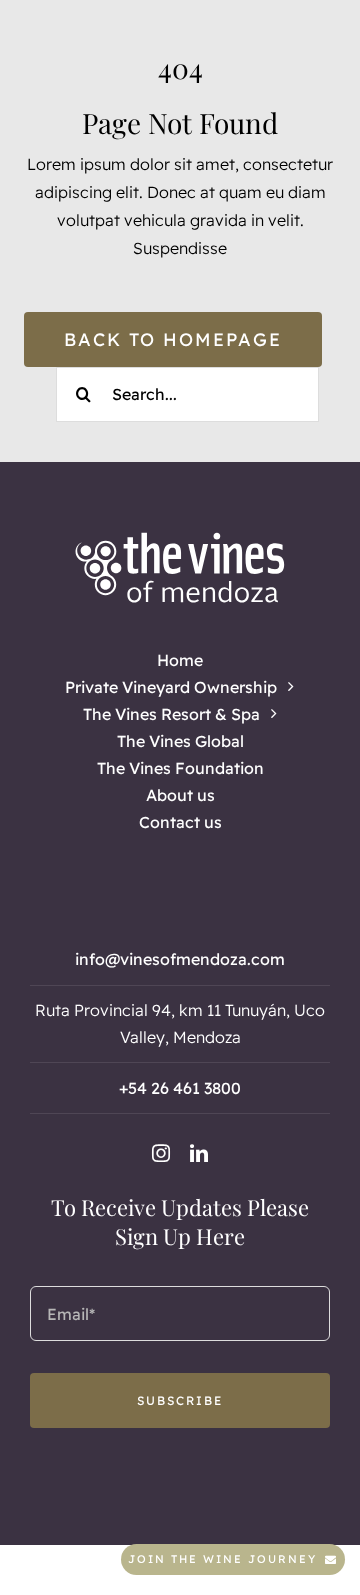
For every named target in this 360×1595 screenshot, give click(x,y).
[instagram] (161, 1153)
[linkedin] (199, 1153)
